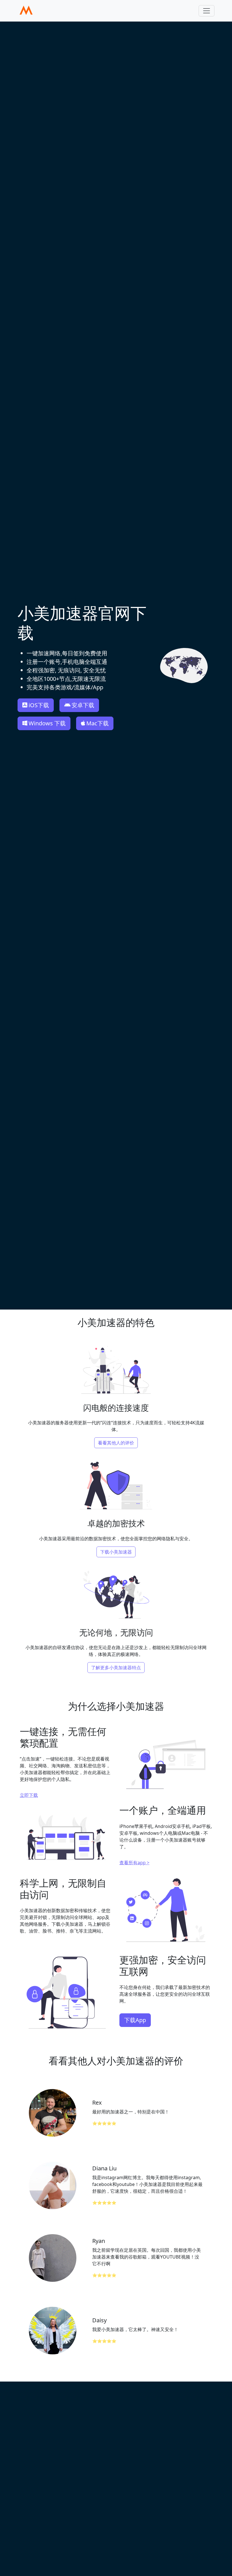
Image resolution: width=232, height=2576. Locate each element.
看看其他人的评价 (116, 1443)
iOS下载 (39, 705)
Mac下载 (97, 723)
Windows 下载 (47, 723)
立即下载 (29, 1795)
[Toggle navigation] (207, 11)
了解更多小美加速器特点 (116, 1668)
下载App (135, 2020)
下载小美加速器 (116, 1552)
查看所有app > (134, 1863)
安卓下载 (83, 705)
